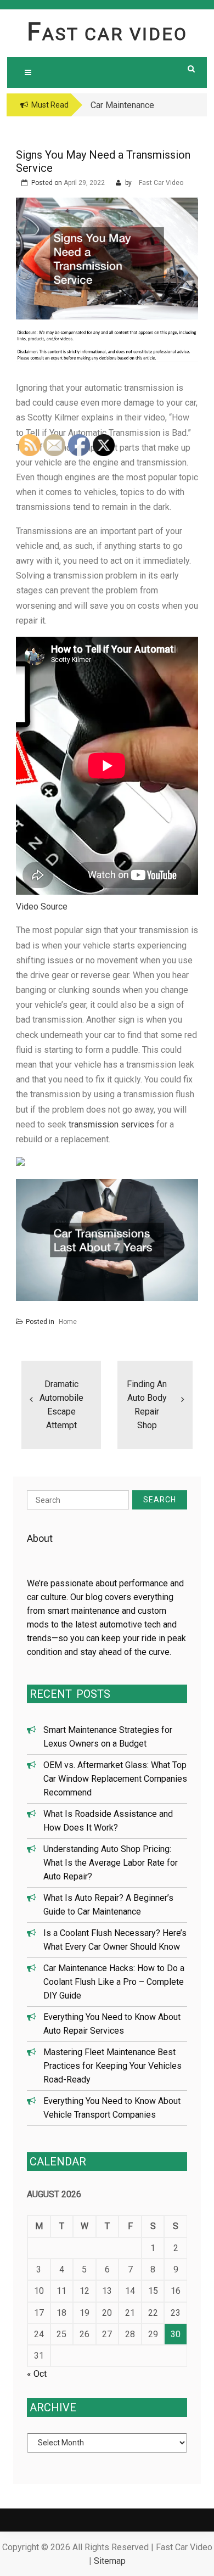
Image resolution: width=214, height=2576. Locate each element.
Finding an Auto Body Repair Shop (147, 1405)
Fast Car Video (107, 34)
